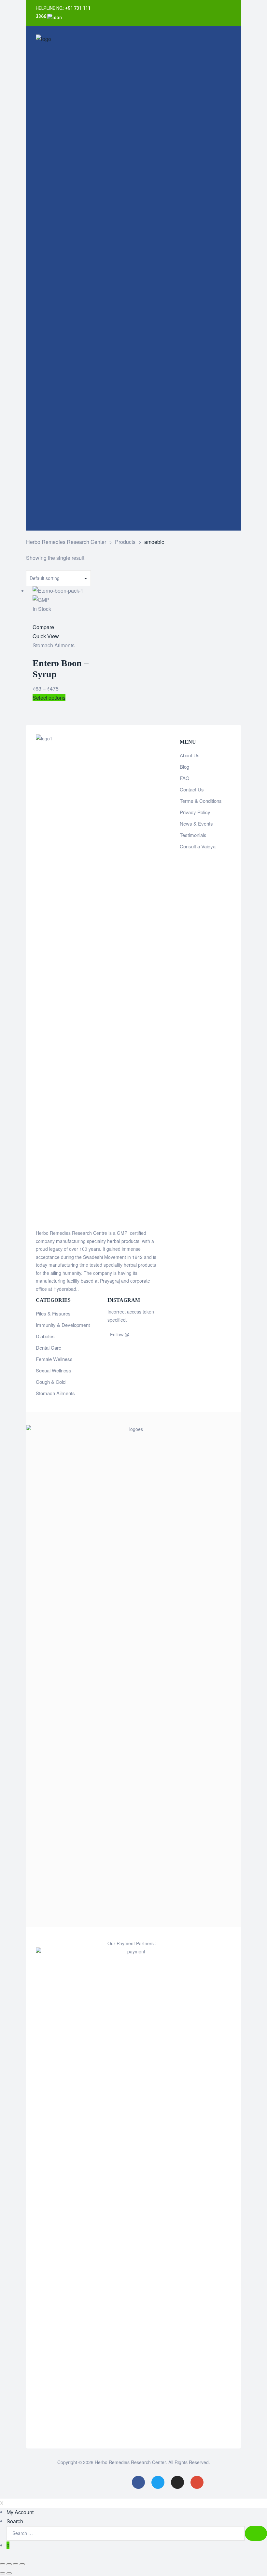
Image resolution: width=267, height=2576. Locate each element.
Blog (184, 767)
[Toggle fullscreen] (16, 2564)
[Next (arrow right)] (9, 2573)
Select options (49, 698)
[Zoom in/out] (22, 2564)
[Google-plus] (221, 20)
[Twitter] (221, 7)
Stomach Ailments (54, 645)
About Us (190, 755)
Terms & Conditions (201, 801)
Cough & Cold (51, 1382)
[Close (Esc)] (3, 2564)
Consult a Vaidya (198, 846)
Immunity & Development (63, 1325)
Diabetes (45, 1336)
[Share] (9, 2564)
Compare (43, 627)
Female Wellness (54, 1359)
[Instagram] (208, 20)
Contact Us (192, 789)
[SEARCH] (256, 2533)
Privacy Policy (195, 812)
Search (15, 2521)
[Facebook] (208, 7)
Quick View (46, 636)
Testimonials (193, 835)
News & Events (196, 823)
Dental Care (49, 1348)
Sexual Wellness (54, 1370)
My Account (20, 2512)
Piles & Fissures (53, 1313)
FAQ (185, 778)
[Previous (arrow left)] (3, 2573)
